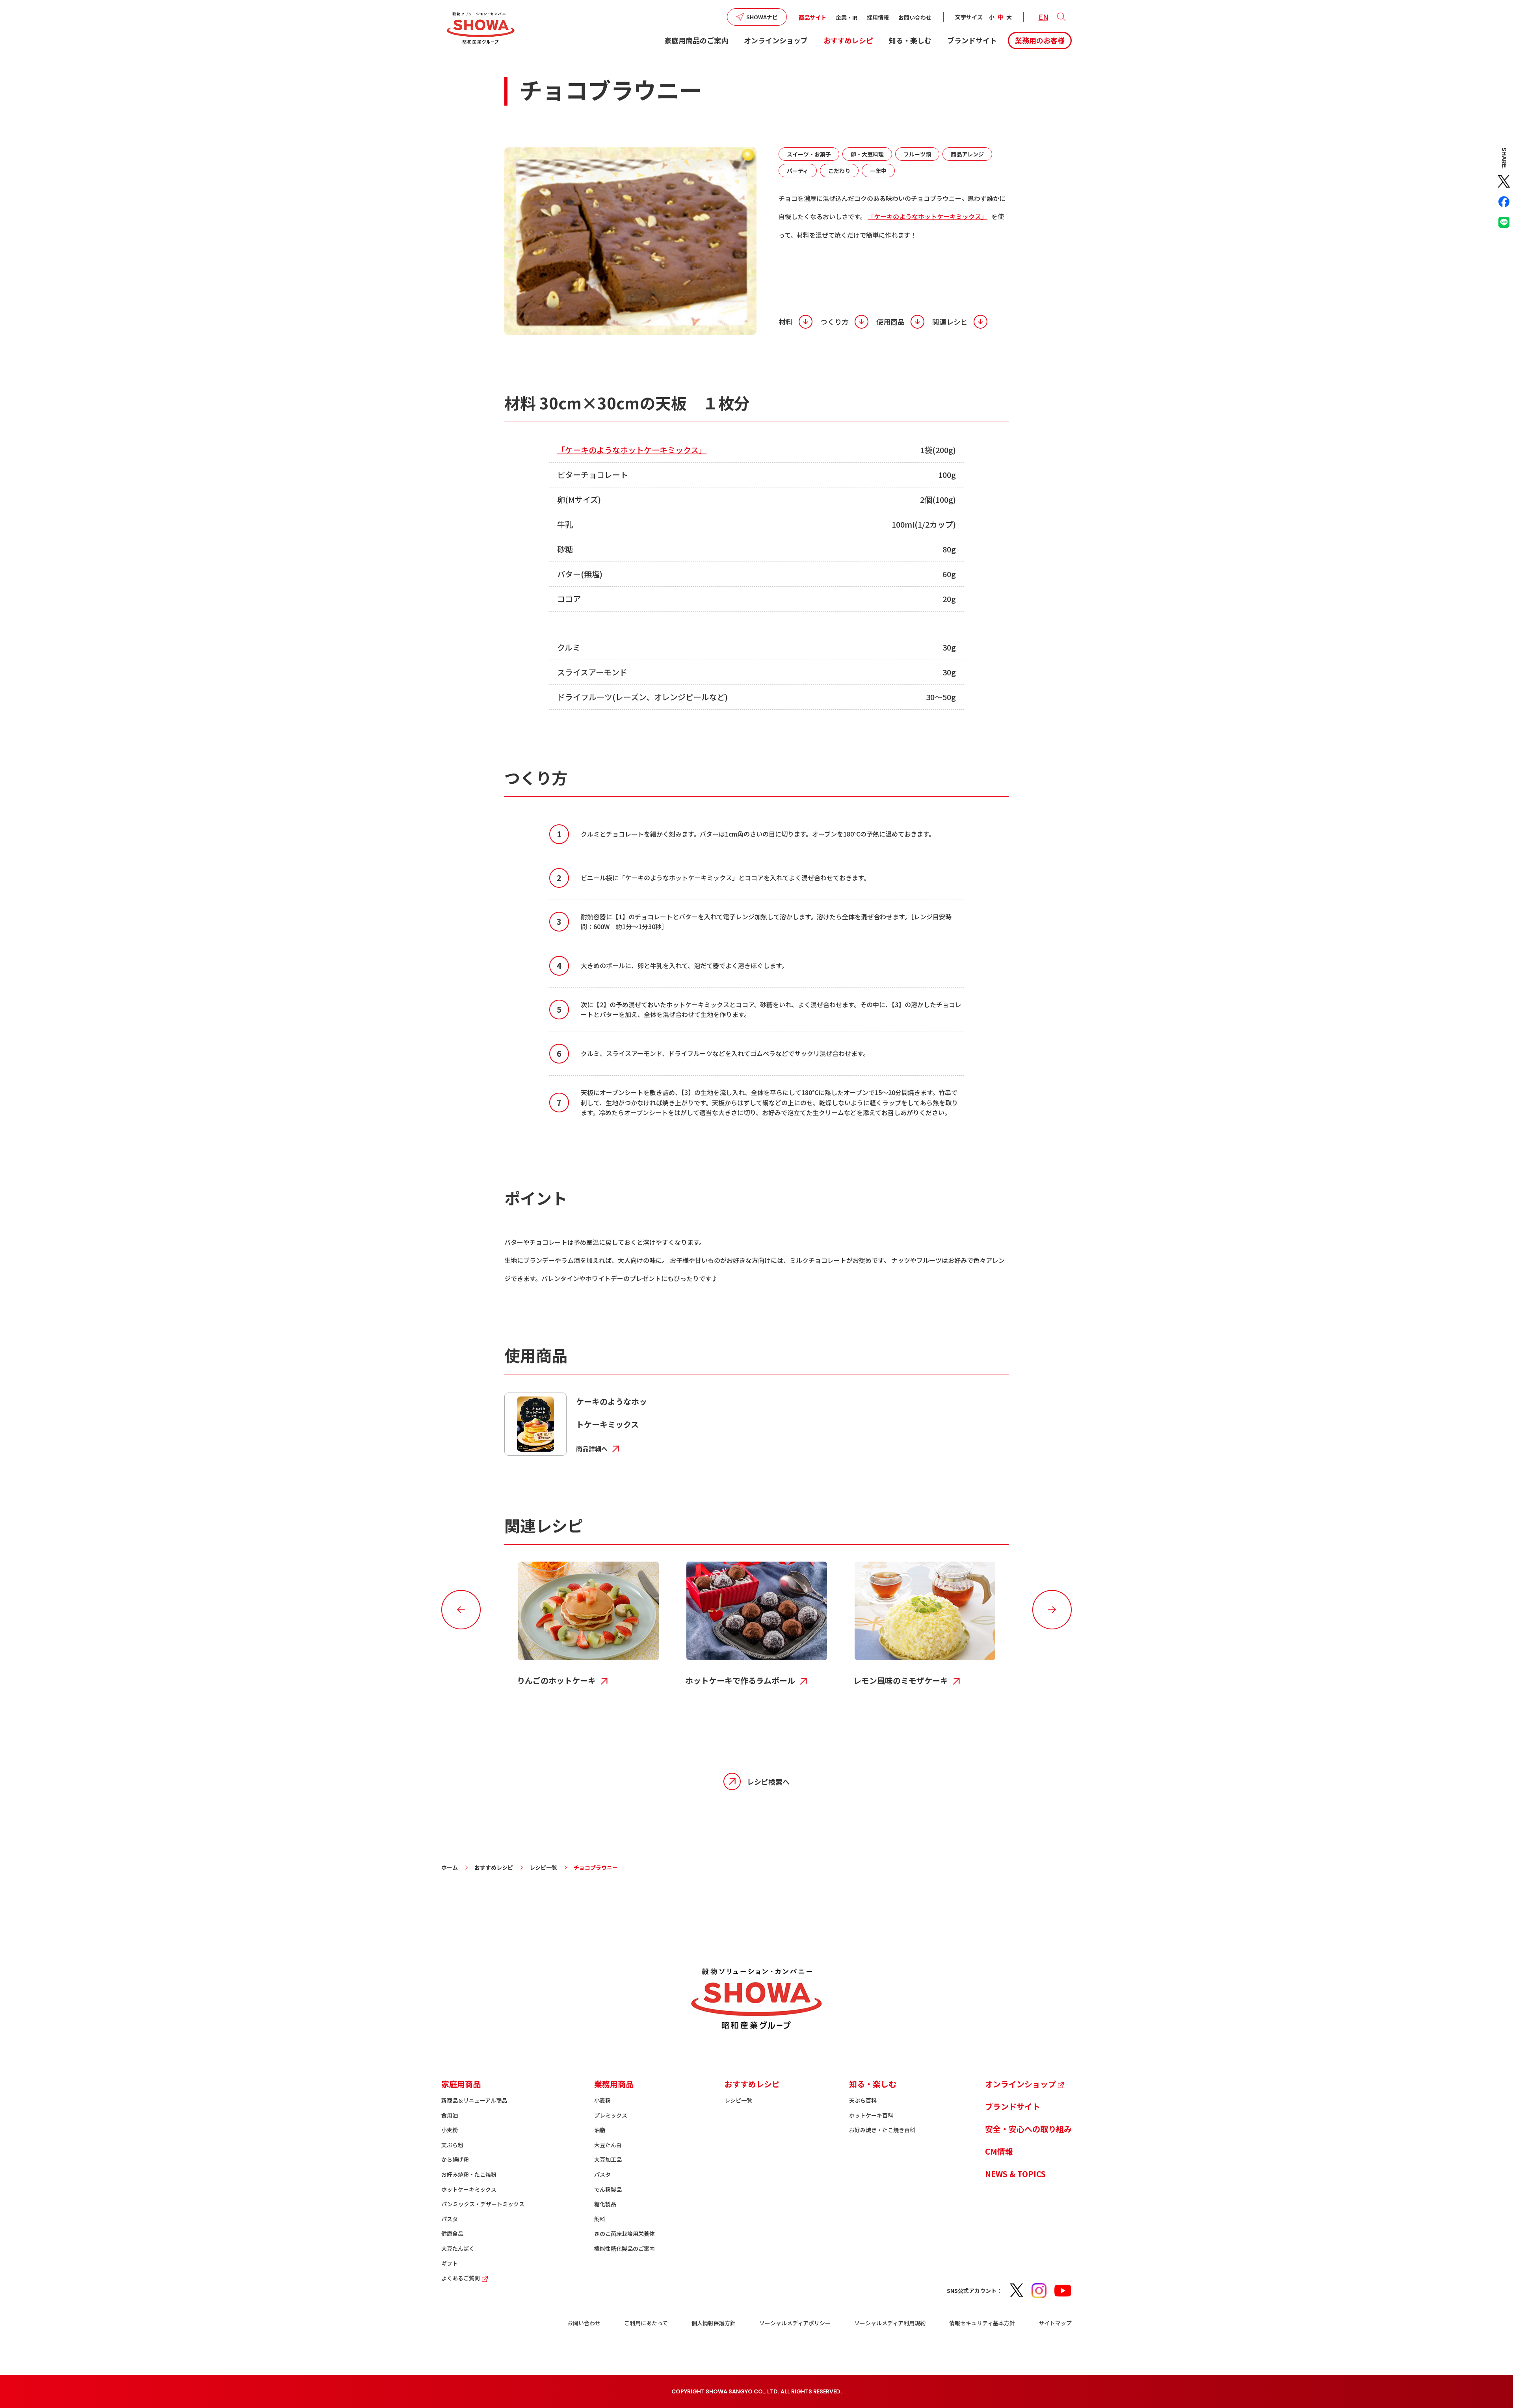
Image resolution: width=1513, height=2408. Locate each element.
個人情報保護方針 (714, 2323)
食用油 (450, 2115)
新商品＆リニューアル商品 (474, 2100)
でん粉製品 (608, 2189)
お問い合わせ (915, 17)
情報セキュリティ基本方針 (982, 2323)
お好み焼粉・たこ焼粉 (469, 2174)
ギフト (450, 2263)
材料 (786, 322)
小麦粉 (450, 2130)
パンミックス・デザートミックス (483, 2204)
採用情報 (878, 17)
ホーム (450, 1867)
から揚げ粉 (455, 2159)
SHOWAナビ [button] (762, 17)
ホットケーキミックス (469, 2189)
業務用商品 (614, 2084)
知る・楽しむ (910, 40)
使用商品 (890, 322)
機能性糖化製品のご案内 (625, 2248)
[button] (1061, 17)
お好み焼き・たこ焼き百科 (882, 2130)
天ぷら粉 (452, 2145)
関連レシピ (950, 322)
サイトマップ (1055, 2323)
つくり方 (835, 322)
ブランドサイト (972, 40)
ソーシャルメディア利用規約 (890, 2323)
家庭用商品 (461, 2084)
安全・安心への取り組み (1028, 2129)
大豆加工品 (608, 2159)
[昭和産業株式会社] (481, 28)
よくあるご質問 (461, 2278)
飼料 (600, 2219)
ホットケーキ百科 (871, 2115)
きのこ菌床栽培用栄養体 (625, 2233)
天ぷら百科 (863, 2100)
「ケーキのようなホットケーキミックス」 (928, 216)
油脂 (600, 2130)
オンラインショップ (776, 40)
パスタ (450, 2219)
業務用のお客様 (1040, 40)
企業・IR (847, 17)
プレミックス (611, 2115)
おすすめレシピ (848, 40)
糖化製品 (605, 2204)
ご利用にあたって (646, 2323)
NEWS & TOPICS (1015, 2174)
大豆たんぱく (458, 2248)
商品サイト (812, 17)
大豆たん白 (608, 2145)
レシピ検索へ (768, 1781)
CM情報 (999, 2151)
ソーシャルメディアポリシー (795, 2323)
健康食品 (452, 2233)
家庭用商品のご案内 (696, 40)
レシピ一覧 (543, 1867)
